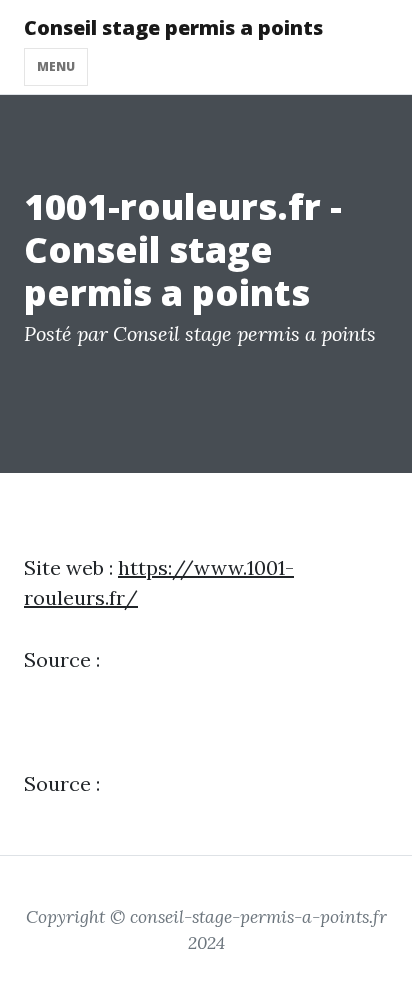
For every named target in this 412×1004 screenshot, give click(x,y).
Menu (56, 66)
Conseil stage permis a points (173, 27)
